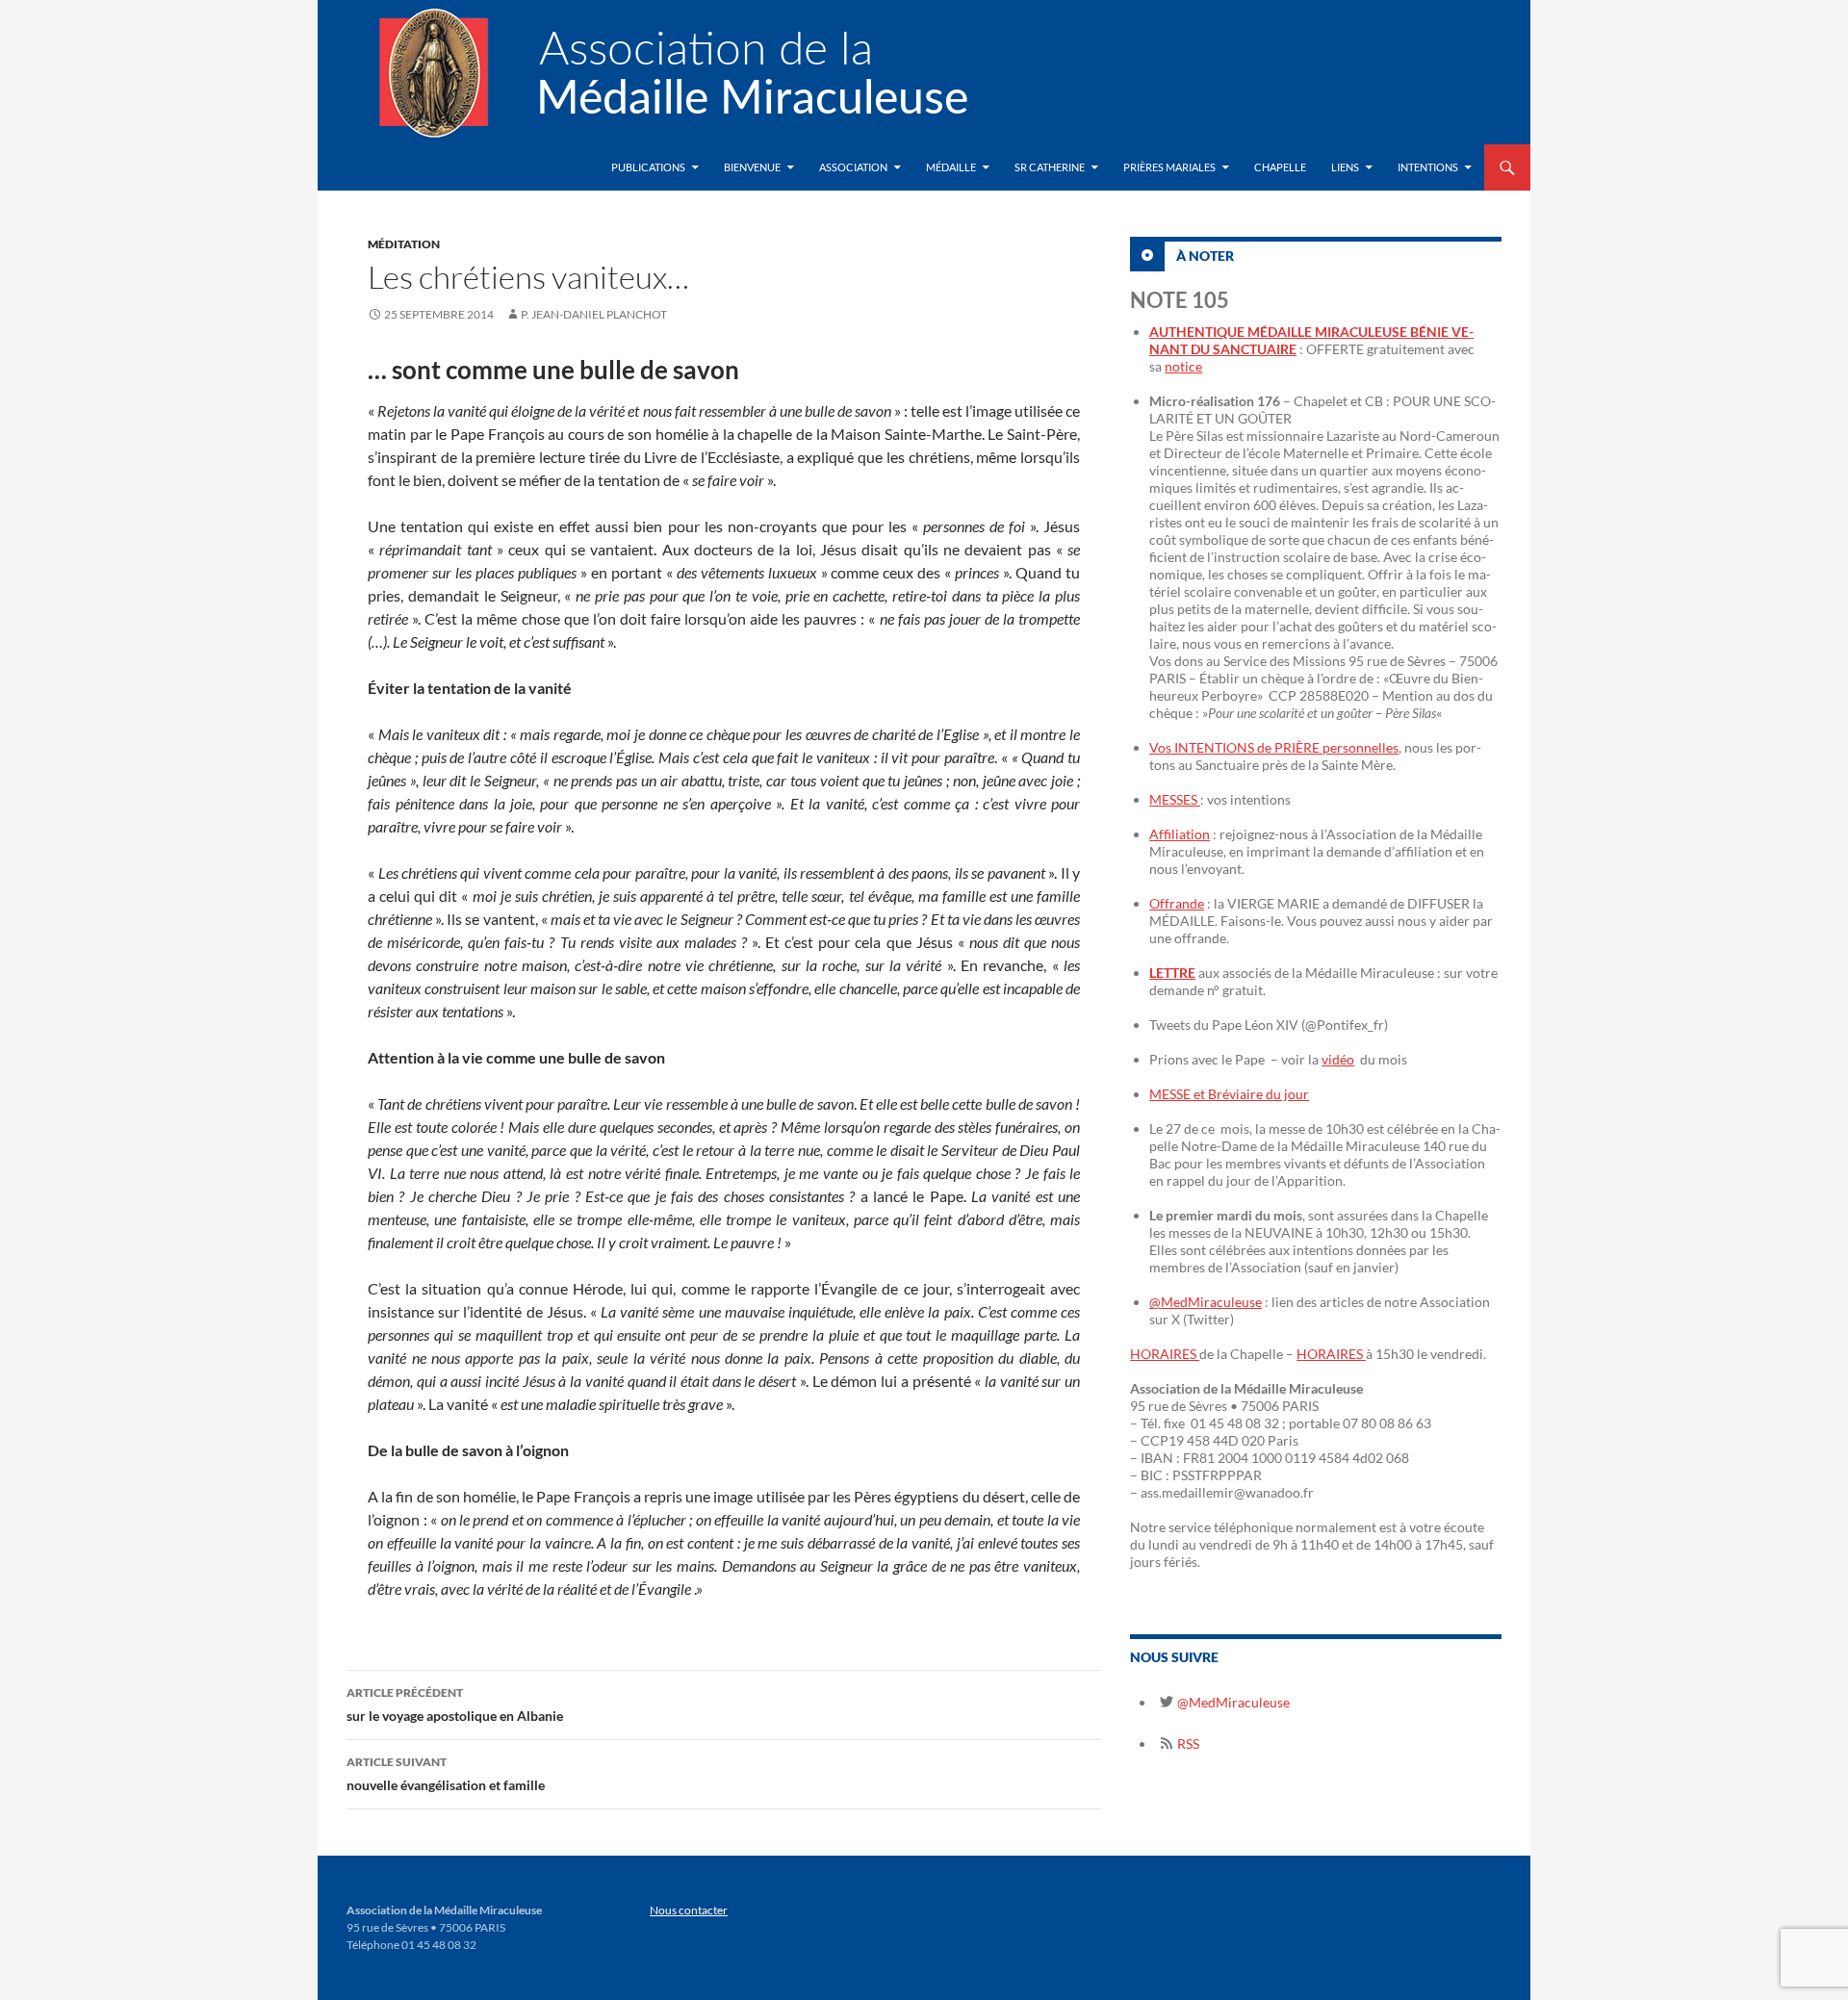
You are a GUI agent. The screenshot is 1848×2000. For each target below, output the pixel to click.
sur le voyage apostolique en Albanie (455, 1705)
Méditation (404, 244)
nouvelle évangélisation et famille (446, 1774)
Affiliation (1180, 834)
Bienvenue (752, 167)
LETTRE (1172, 973)
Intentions (1428, 167)
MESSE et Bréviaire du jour (1229, 1094)
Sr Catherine (1050, 167)
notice (1183, 366)
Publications (648, 167)
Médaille (951, 167)
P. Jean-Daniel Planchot (594, 314)
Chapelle (1280, 167)
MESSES (1175, 799)
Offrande (1177, 903)
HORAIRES (1165, 1354)
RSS (1187, 1744)
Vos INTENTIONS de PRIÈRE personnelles (1274, 747)
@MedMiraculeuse (1206, 1302)
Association (853, 167)
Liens (1345, 167)
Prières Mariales (1169, 167)
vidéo (1338, 1059)
